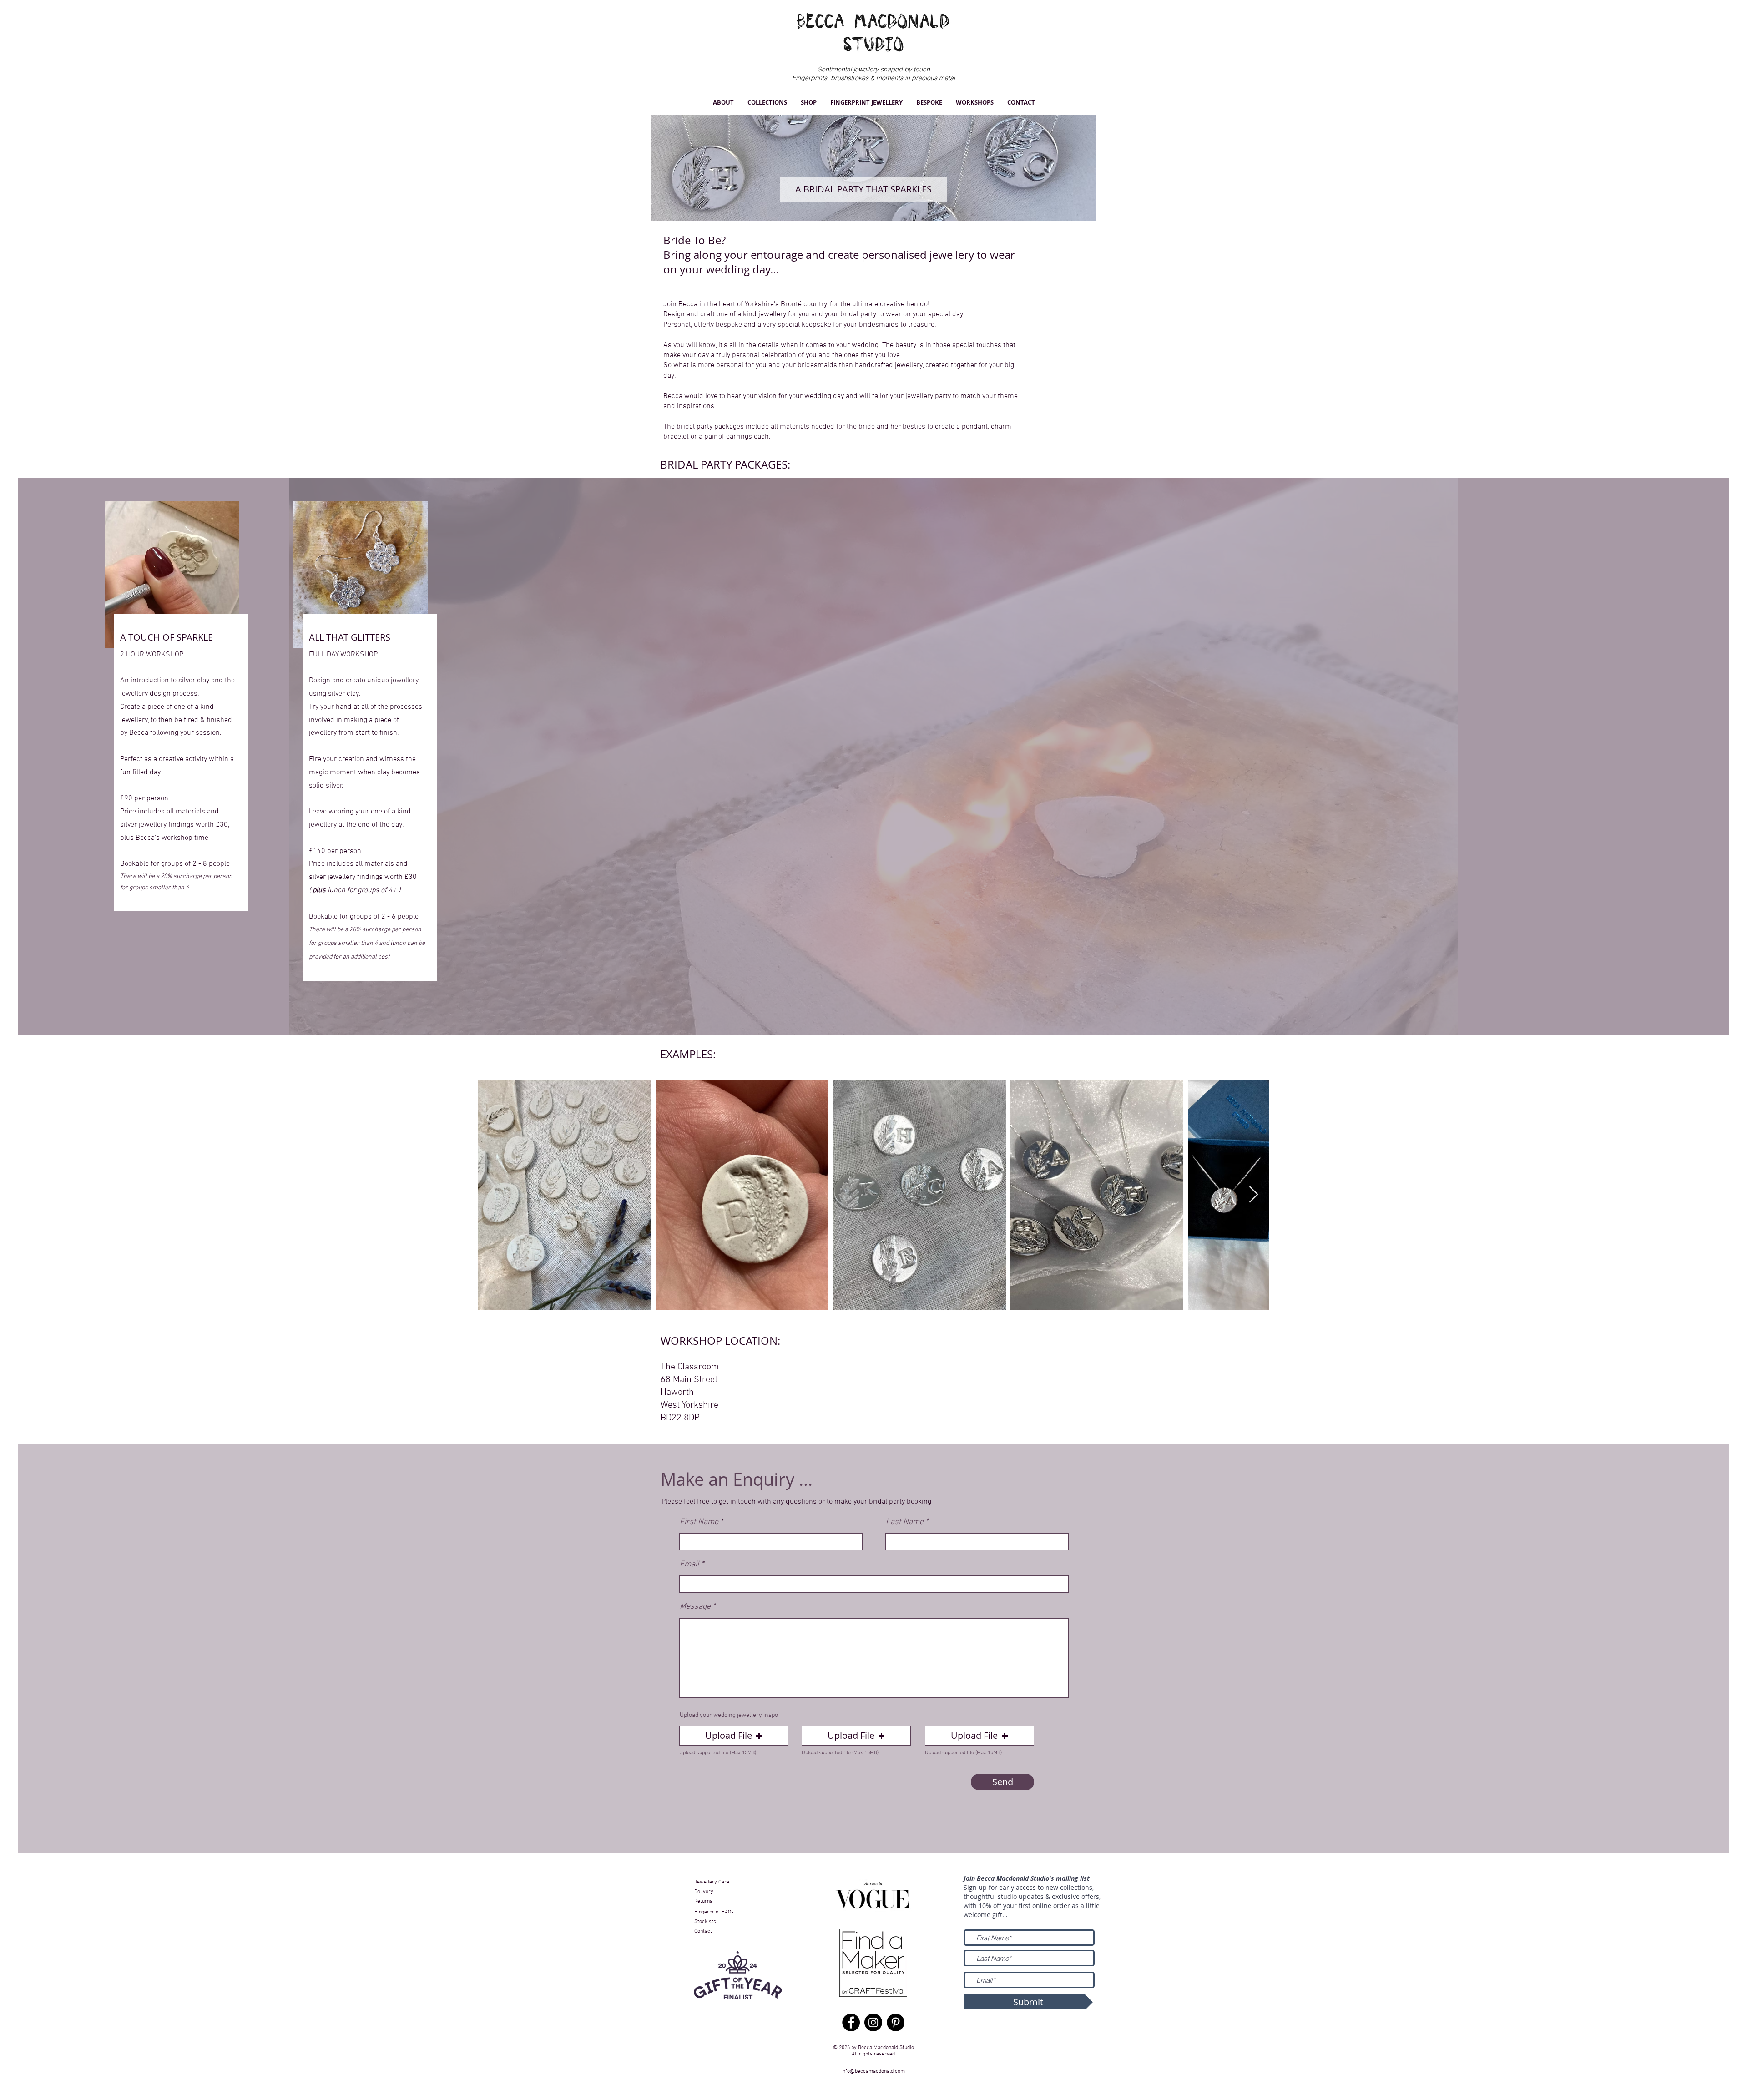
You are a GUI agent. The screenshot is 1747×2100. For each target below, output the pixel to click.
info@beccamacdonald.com (873, 2071)
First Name (699, 1522)
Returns (703, 1901)
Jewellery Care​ (712, 1882)
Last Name (905, 1522)
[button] (723, 103)
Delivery (704, 1892)
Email (689, 1565)
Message (695, 1607)
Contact (704, 1931)
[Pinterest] (896, 2022)
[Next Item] (1254, 1195)
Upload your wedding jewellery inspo (729, 1716)
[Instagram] (873, 2022)
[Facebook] (851, 2022)
